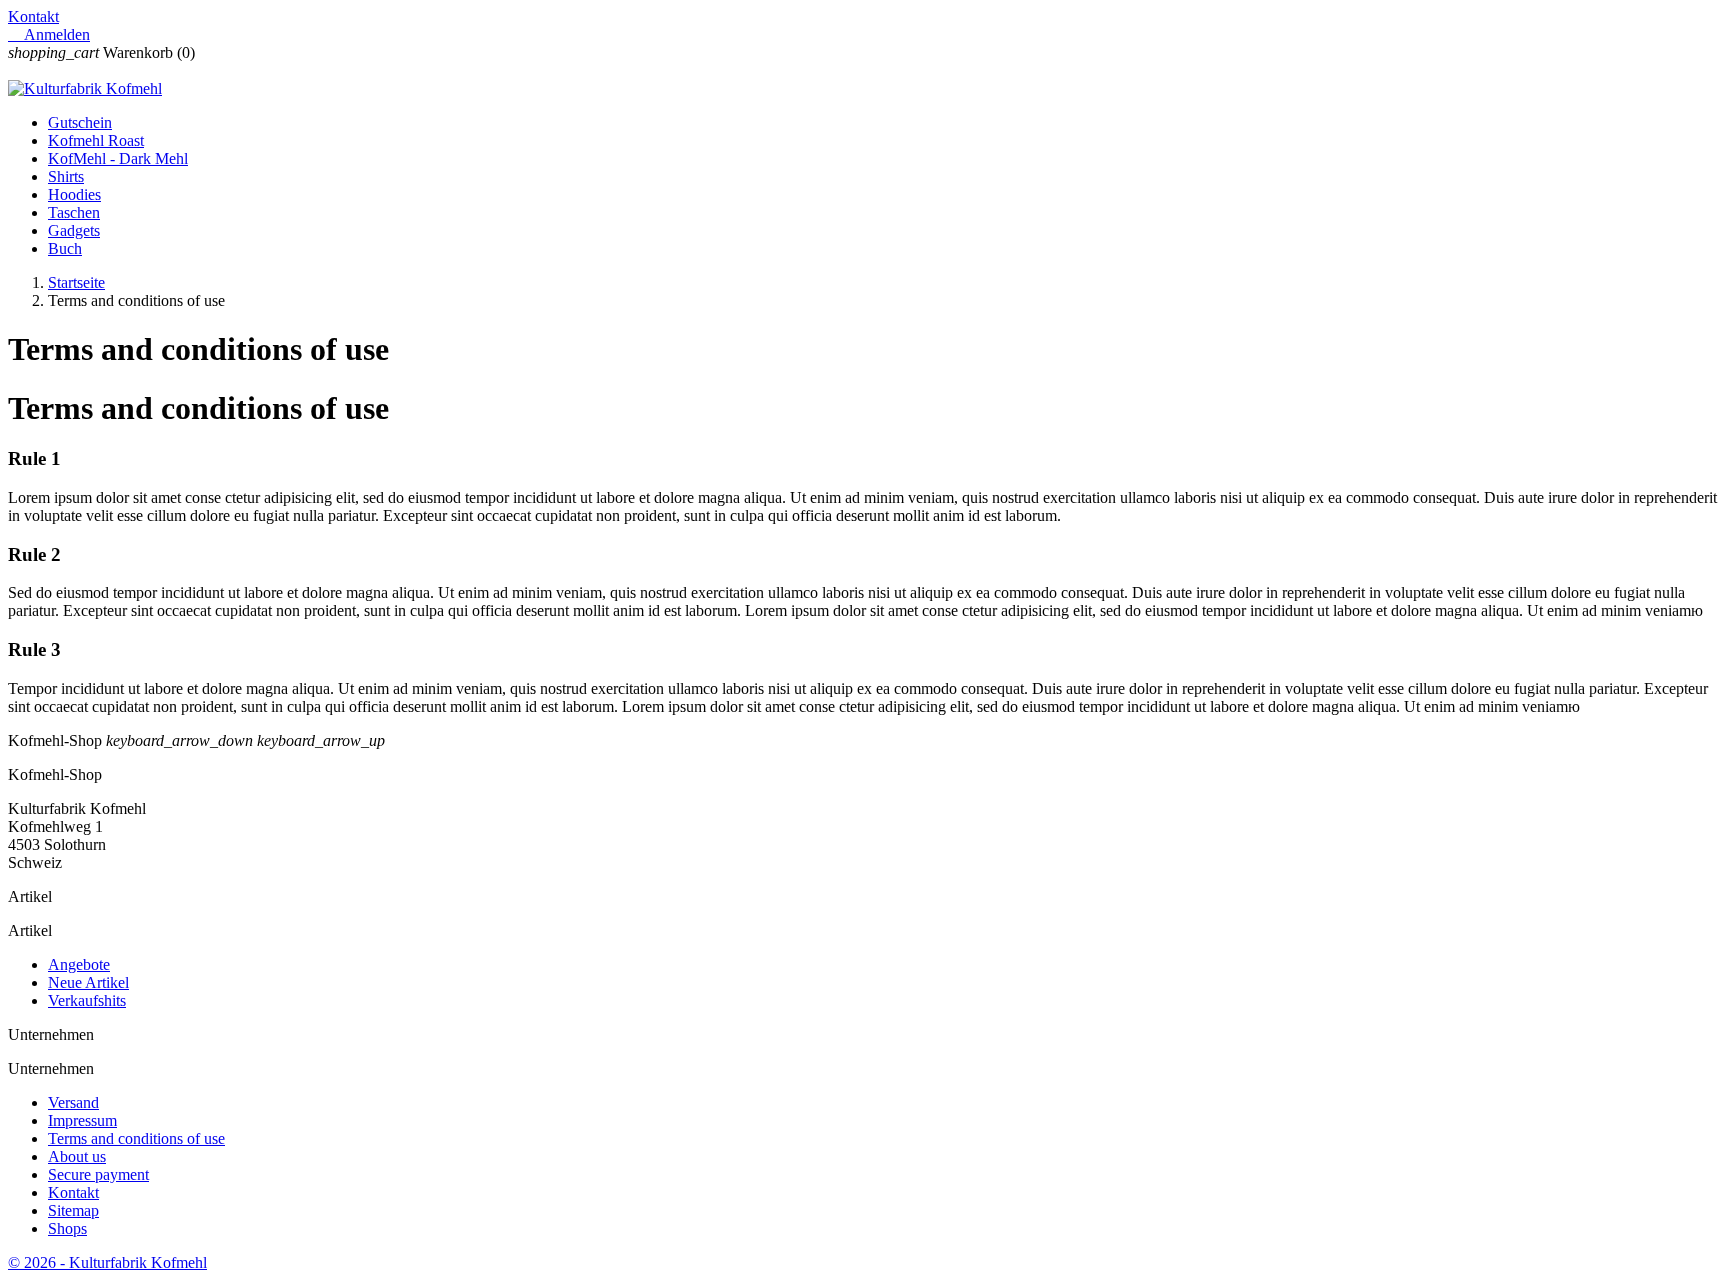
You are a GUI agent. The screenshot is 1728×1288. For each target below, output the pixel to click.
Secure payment (98, 1174)
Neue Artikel (88, 982)
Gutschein (80, 122)
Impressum (82, 1120)
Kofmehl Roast (96, 140)
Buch (65, 248)
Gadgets (74, 230)
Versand (73, 1102)
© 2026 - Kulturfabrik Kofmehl (107, 1262)
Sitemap (73, 1210)
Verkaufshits (87, 1000)
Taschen (74, 212)
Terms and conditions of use (136, 1138)
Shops (67, 1228)
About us (77, 1156)
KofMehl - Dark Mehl (118, 158)
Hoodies (74, 194)
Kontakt (33, 16)
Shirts (66, 176)
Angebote (79, 964)
